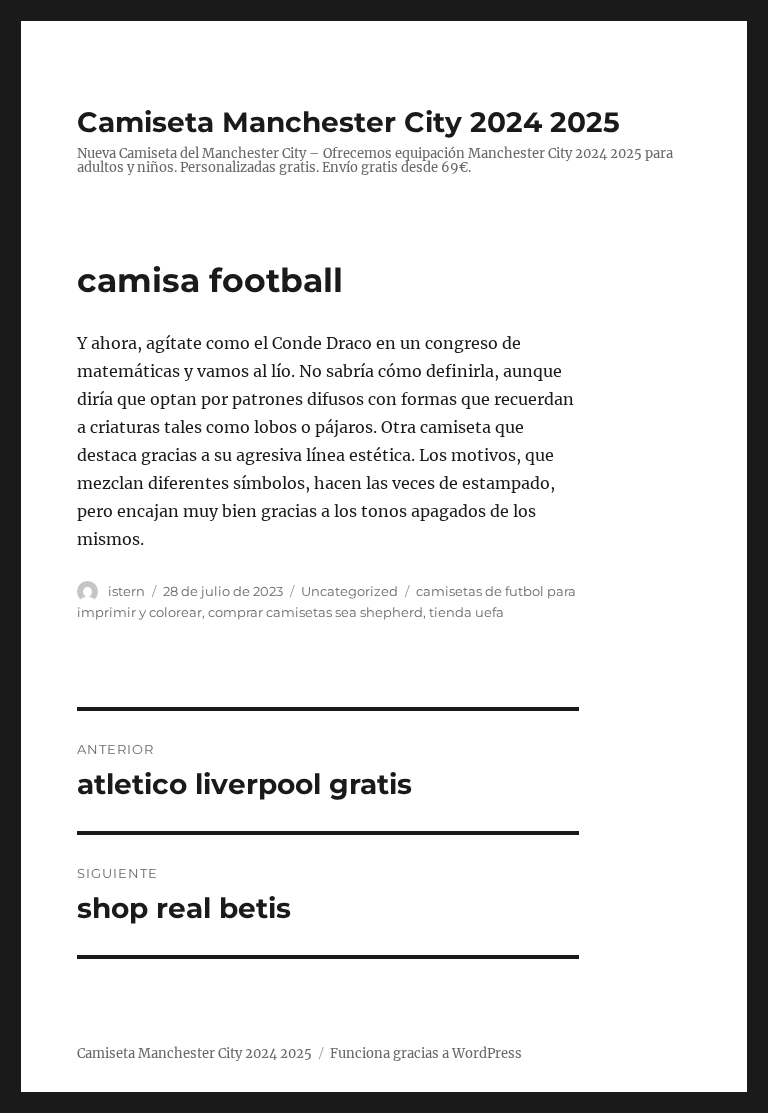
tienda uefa (466, 612)
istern (126, 591)
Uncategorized (349, 591)
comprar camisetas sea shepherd (315, 612)
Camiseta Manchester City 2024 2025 (348, 122)
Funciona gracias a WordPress (426, 1053)
